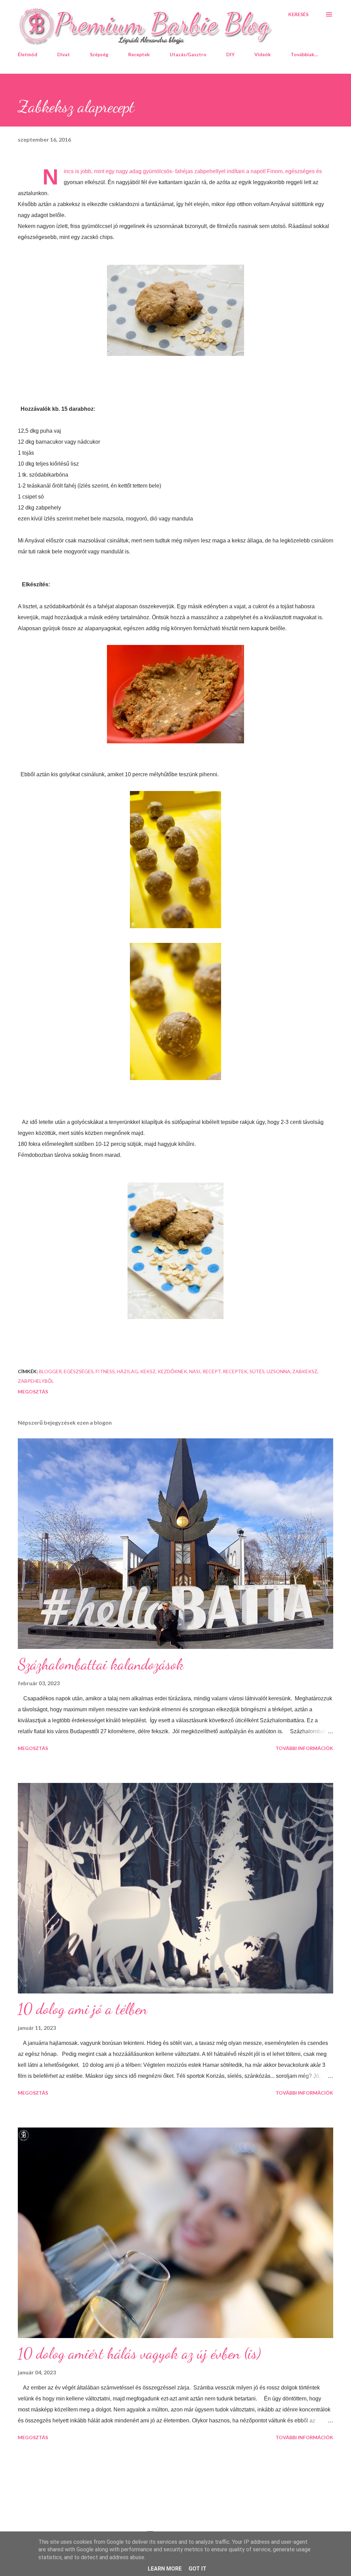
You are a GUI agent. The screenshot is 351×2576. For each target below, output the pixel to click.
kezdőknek (172, 1371)
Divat (64, 54)
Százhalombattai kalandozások (101, 1664)
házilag (128, 1371)
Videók (263, 54)
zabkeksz (305, 1371)
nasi (195, 1371)
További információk (304, 1748)
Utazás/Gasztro (188, 54)
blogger (50, 1371)
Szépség (99, 54)
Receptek (139, 54)
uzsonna (279, 1371)
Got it (197, 2569)
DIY (230, 54)
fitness (105, 1371)
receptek (235, 1371)
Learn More (165, 2569)
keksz (148, 1371)
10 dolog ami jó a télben (83, 2009)
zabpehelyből (36, 1381)
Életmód (28, 54)
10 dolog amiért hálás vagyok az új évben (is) (139, 2353)
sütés (257, 1371)
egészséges (79, 1371)
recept (212, 1371)
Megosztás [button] (33, 1392)
